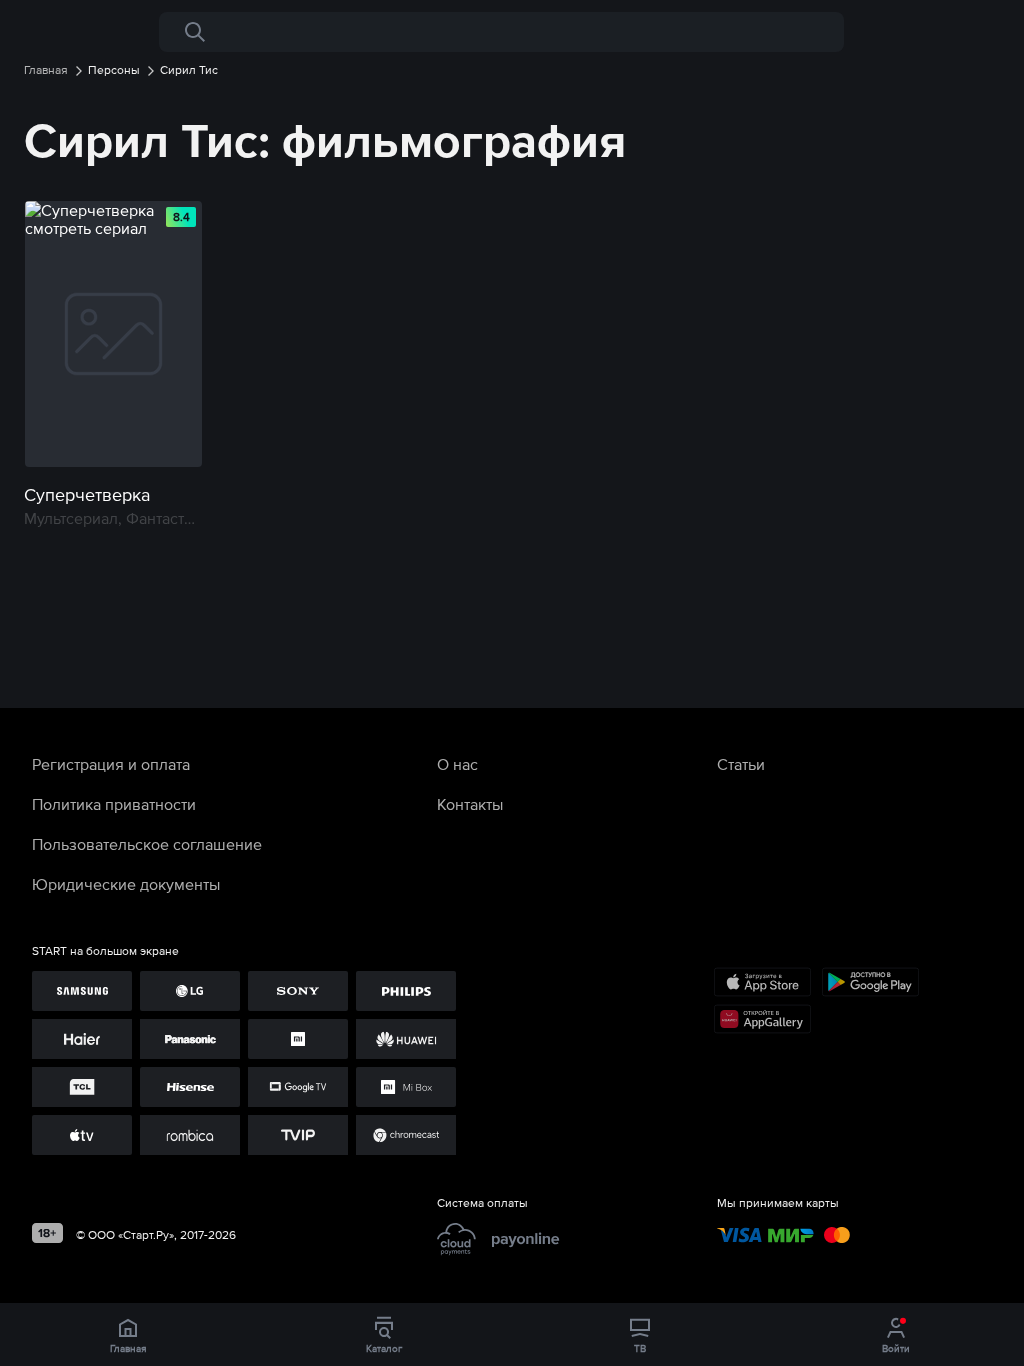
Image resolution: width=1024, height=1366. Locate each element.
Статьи (741, 764)
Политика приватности (114, 804)
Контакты (470, 804)
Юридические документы (126, 884)
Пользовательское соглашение (147, 844)
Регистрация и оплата (111, 764)
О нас (457, 764)
